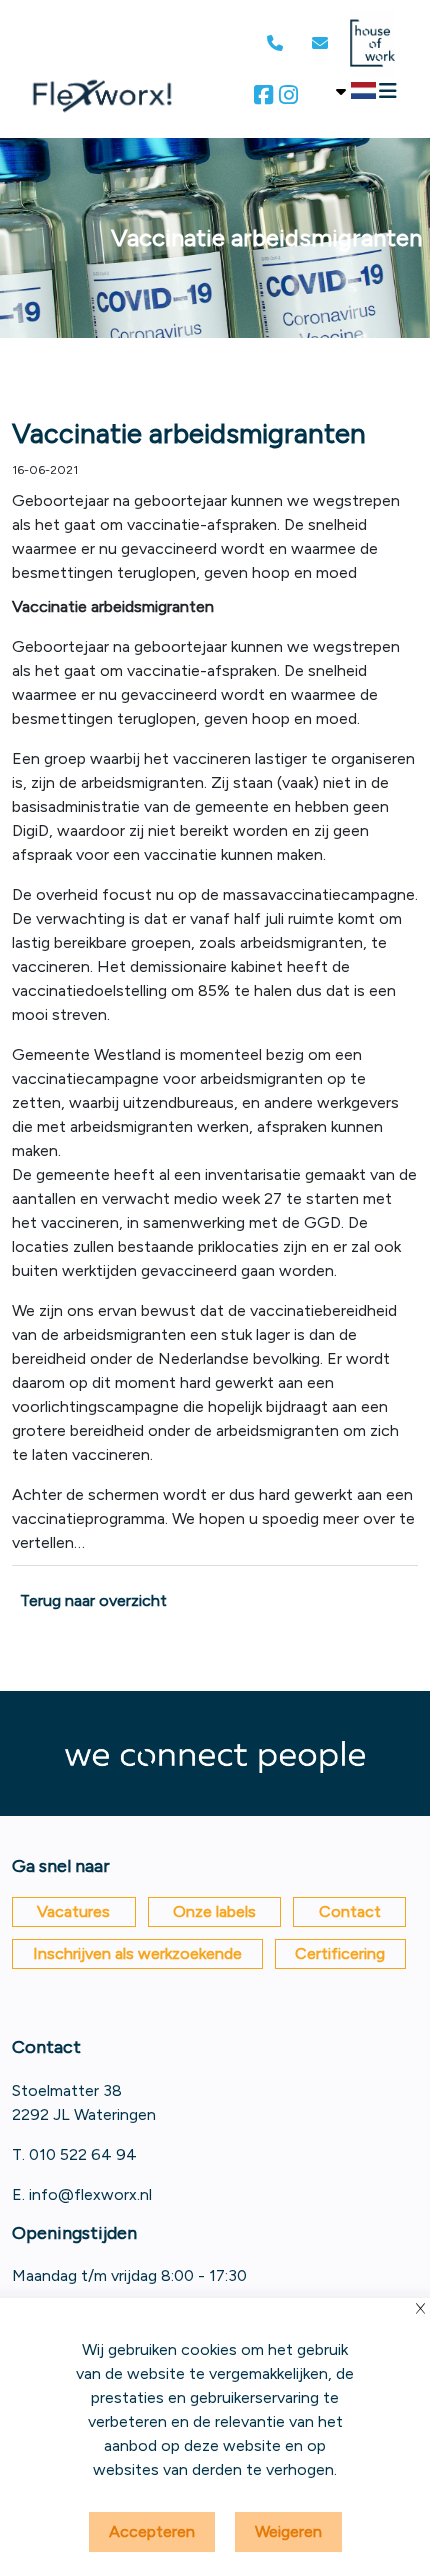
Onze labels (214, 1911)
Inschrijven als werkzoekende (137, 1953)
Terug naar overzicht (93, 1600)
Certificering (340, 1953)
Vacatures (73, 1911)
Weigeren (288, 2531)
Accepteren (152, 2531)
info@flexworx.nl (90, 2194)
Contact (350, 1911)
